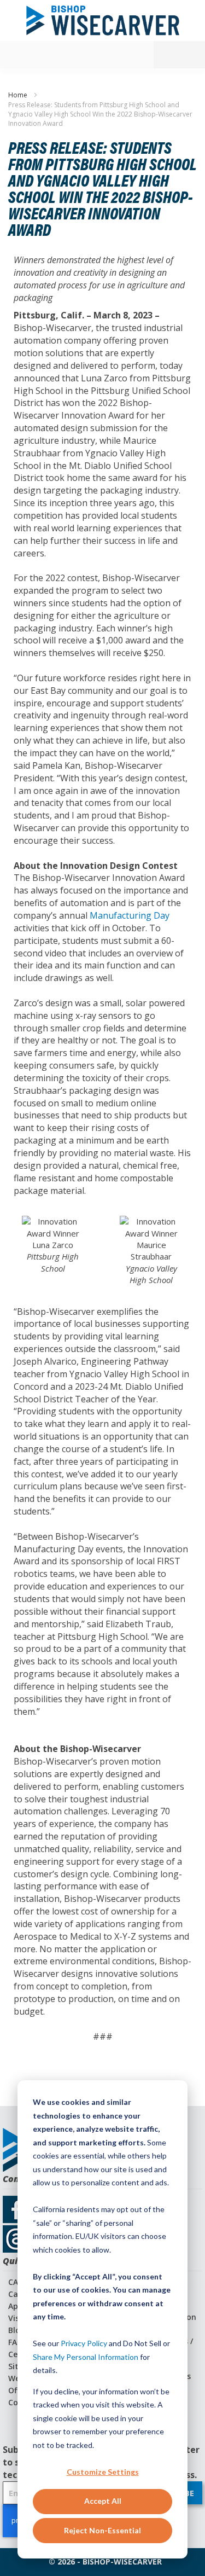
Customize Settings (103, 2472)
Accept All (103, 2501)
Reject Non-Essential (102, 2530)
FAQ (16, 2342)
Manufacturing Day (130, 915)
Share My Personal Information (86, 2357)
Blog (17, 2330)
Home (19, 95)
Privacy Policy (84, 2343)
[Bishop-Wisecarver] (103, 21)
